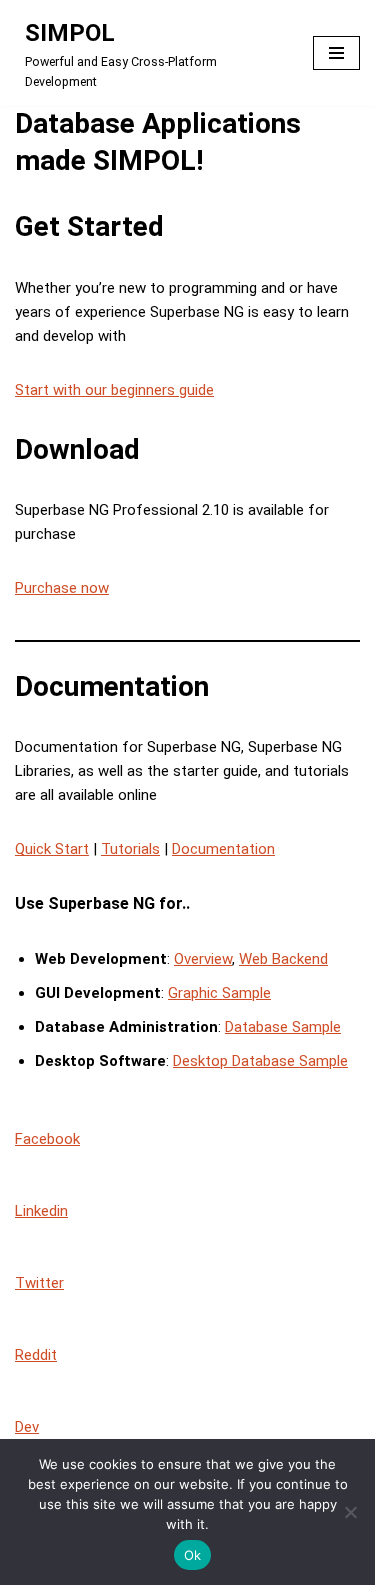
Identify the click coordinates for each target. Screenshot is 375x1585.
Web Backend (283, 959)
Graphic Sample (219, 993)
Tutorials (130, 849)
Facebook (47, 1139)
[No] (350, 1512)
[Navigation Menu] (336, 53)
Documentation (223, 849)
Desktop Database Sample (260, 1061)
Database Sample (283, 1027)
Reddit (36, 1355)
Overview (203, 959)
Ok (193, 1555)
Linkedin (41, 1211)
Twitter (39, 1283)
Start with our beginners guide (114, 390)
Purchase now (62, 588)
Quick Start (52, 849)
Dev (27, 1427)
